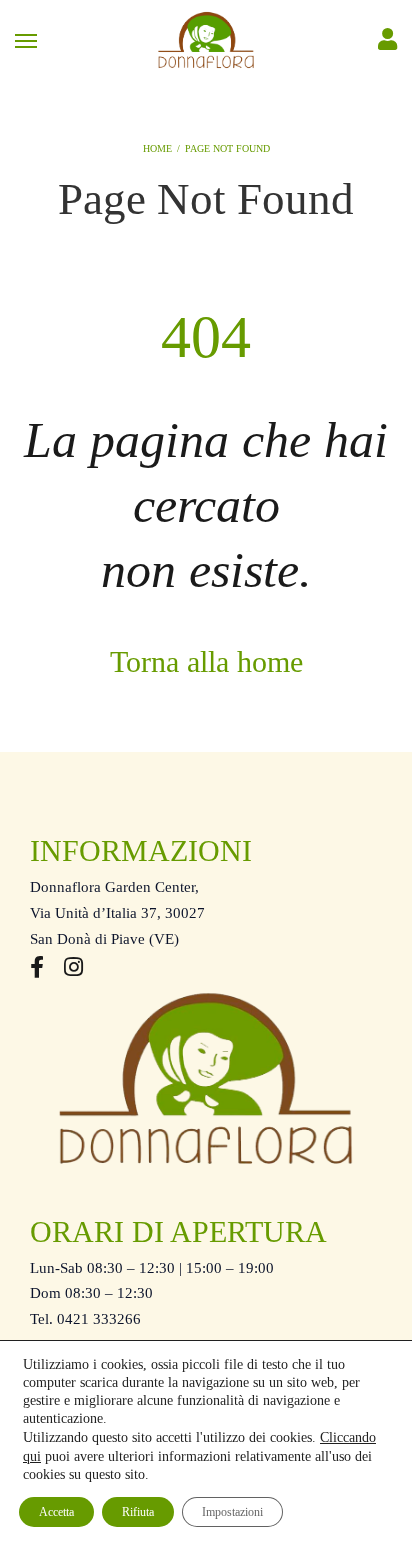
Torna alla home (206, 661)
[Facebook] (37, 969)
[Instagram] (73, 969)
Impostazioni (232, 1512)
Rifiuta (138, 1512)
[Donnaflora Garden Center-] (206, 40)
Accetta (56, 1512)
